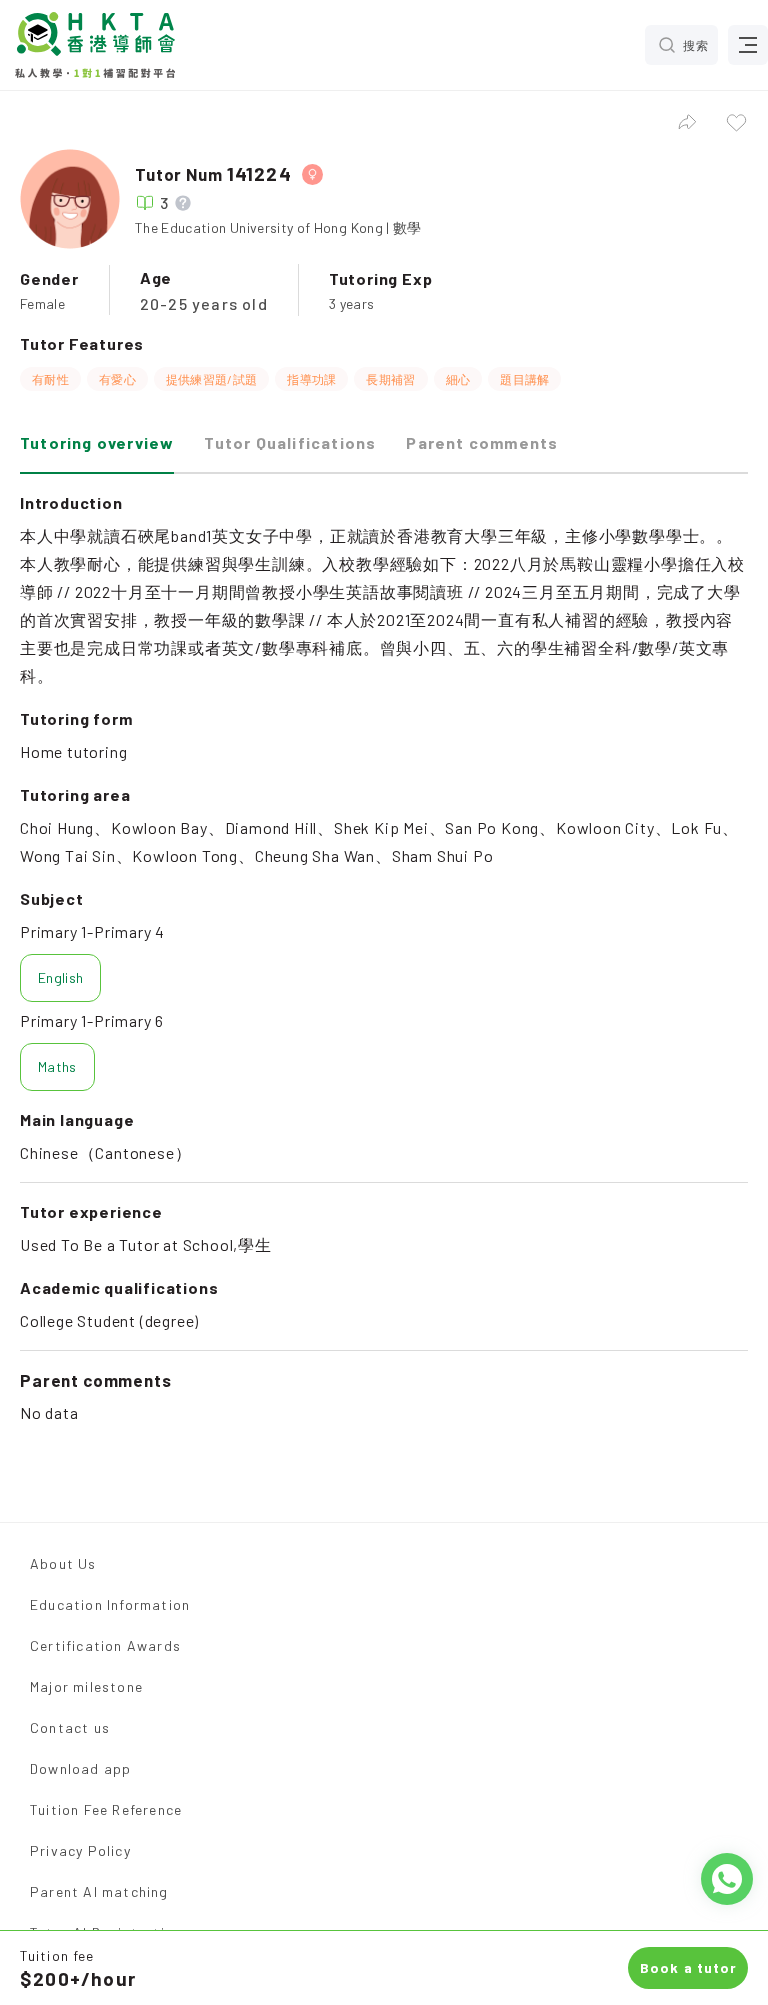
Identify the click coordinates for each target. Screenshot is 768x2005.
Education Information (110, 1604)
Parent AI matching (99, 1891)
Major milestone (86, 1686)
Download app (80, 1768)
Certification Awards (105, 1645)
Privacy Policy (80, 1850)
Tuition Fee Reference (106, 1809)
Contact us (70, 1727)
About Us (63, 1563)
